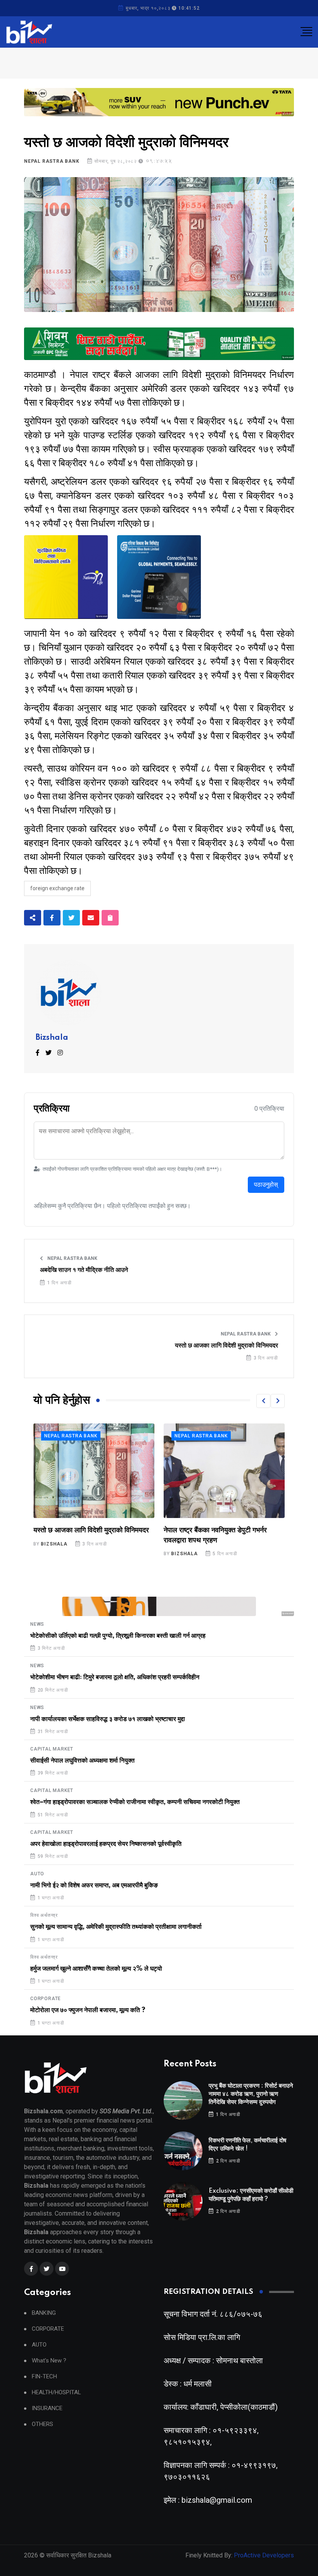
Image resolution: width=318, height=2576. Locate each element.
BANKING (44, 2313)
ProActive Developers (264, 2555)
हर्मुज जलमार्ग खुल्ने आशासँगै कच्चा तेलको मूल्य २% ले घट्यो (96, 1969)
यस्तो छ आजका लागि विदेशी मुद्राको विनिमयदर (226, 1346)
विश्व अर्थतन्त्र (44, 1915)
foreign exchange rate (57, 888)
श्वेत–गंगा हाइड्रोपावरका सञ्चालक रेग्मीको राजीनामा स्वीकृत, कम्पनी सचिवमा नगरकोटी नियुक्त (135, 1802)
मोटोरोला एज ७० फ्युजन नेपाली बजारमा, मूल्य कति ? (88, 2010)
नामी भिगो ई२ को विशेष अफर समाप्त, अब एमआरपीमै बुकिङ (94, 1885)
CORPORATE (46, 1999)
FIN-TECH (44, 2377)
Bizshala (52, 1038)
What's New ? (49, 2361)
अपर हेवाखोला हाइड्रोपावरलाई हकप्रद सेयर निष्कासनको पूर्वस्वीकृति (106, 1844)
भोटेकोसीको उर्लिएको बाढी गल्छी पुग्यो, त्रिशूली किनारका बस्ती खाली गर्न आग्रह (118, 1636)
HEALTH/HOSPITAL (56, 2392)
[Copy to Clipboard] (110, 918)
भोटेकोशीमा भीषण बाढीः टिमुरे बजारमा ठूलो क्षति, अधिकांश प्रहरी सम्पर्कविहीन (115, 1677)
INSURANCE (47, 2408)
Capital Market (52, 1749)
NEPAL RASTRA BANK (52, 161)
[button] (263, 1401)
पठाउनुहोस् (266, 1185)
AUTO (37, 1874)
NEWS (37, 1624)
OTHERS (42, 2424)
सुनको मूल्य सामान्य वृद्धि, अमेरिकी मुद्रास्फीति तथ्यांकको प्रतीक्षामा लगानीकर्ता (116, 1927)
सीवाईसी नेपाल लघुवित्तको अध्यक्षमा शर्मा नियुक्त (82, 1761)
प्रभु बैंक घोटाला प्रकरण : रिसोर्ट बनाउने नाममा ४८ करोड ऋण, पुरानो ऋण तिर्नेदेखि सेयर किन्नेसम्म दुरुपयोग (251, 2094)
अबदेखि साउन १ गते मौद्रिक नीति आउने (84, 1270)
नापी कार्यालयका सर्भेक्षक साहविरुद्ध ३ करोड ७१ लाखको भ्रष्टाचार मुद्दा (108, 1719)
